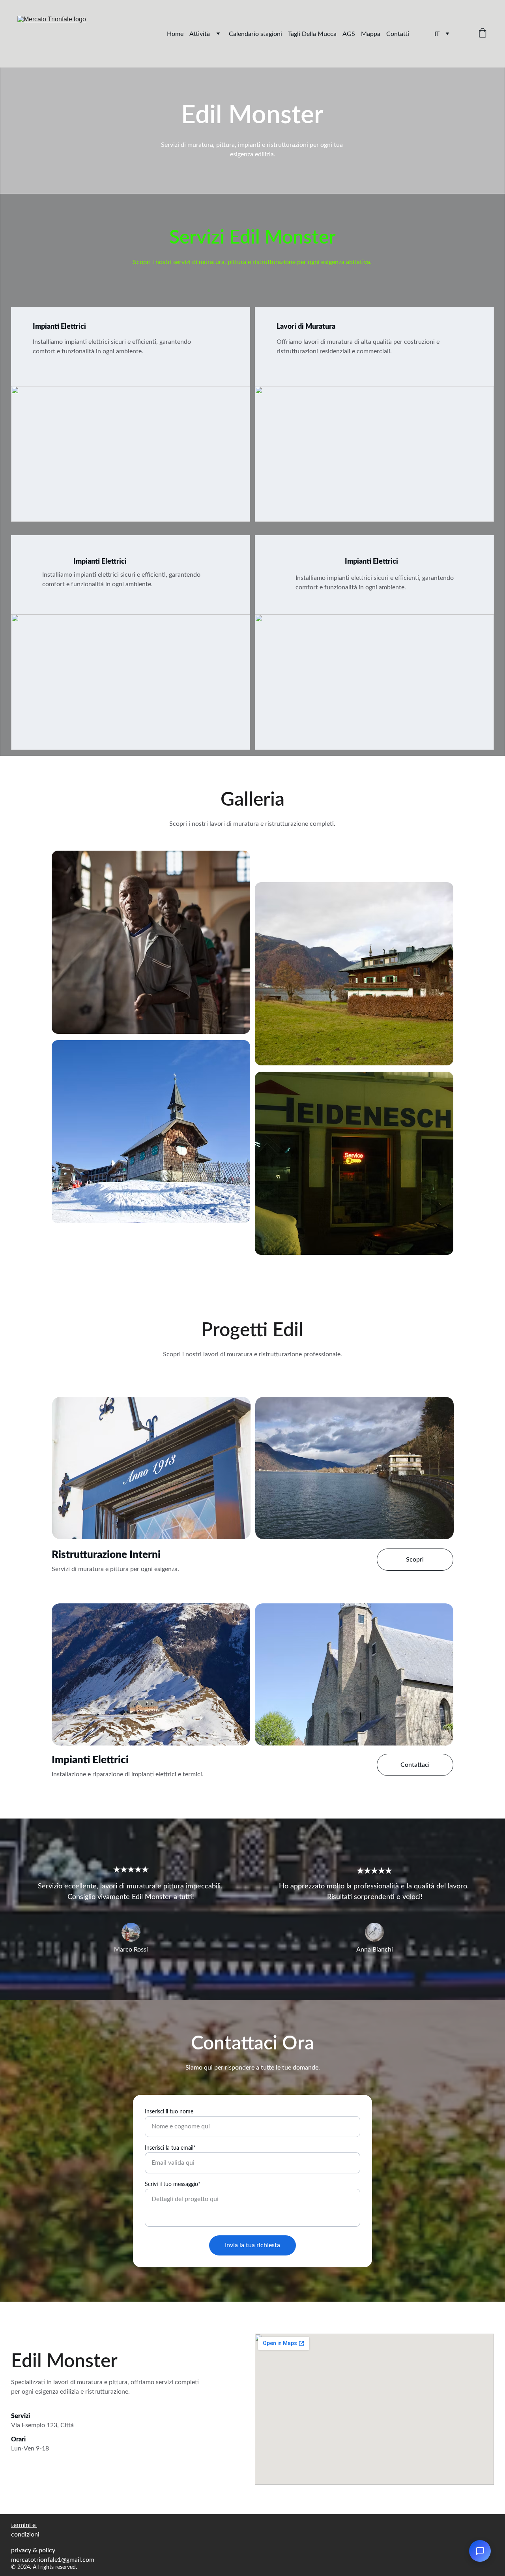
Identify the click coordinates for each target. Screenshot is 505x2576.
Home (175, 34)
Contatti (398, 34)
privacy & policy (33, 2550)
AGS (349, 34)
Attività (200, 34)
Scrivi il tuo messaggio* (173, 2184)
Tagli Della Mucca (312, 34)
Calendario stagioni (255, 34)
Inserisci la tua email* (170, 2148)
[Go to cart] (483, 34)
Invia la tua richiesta (252, 2245)
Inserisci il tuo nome (169, 2112)
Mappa (371, 34)
